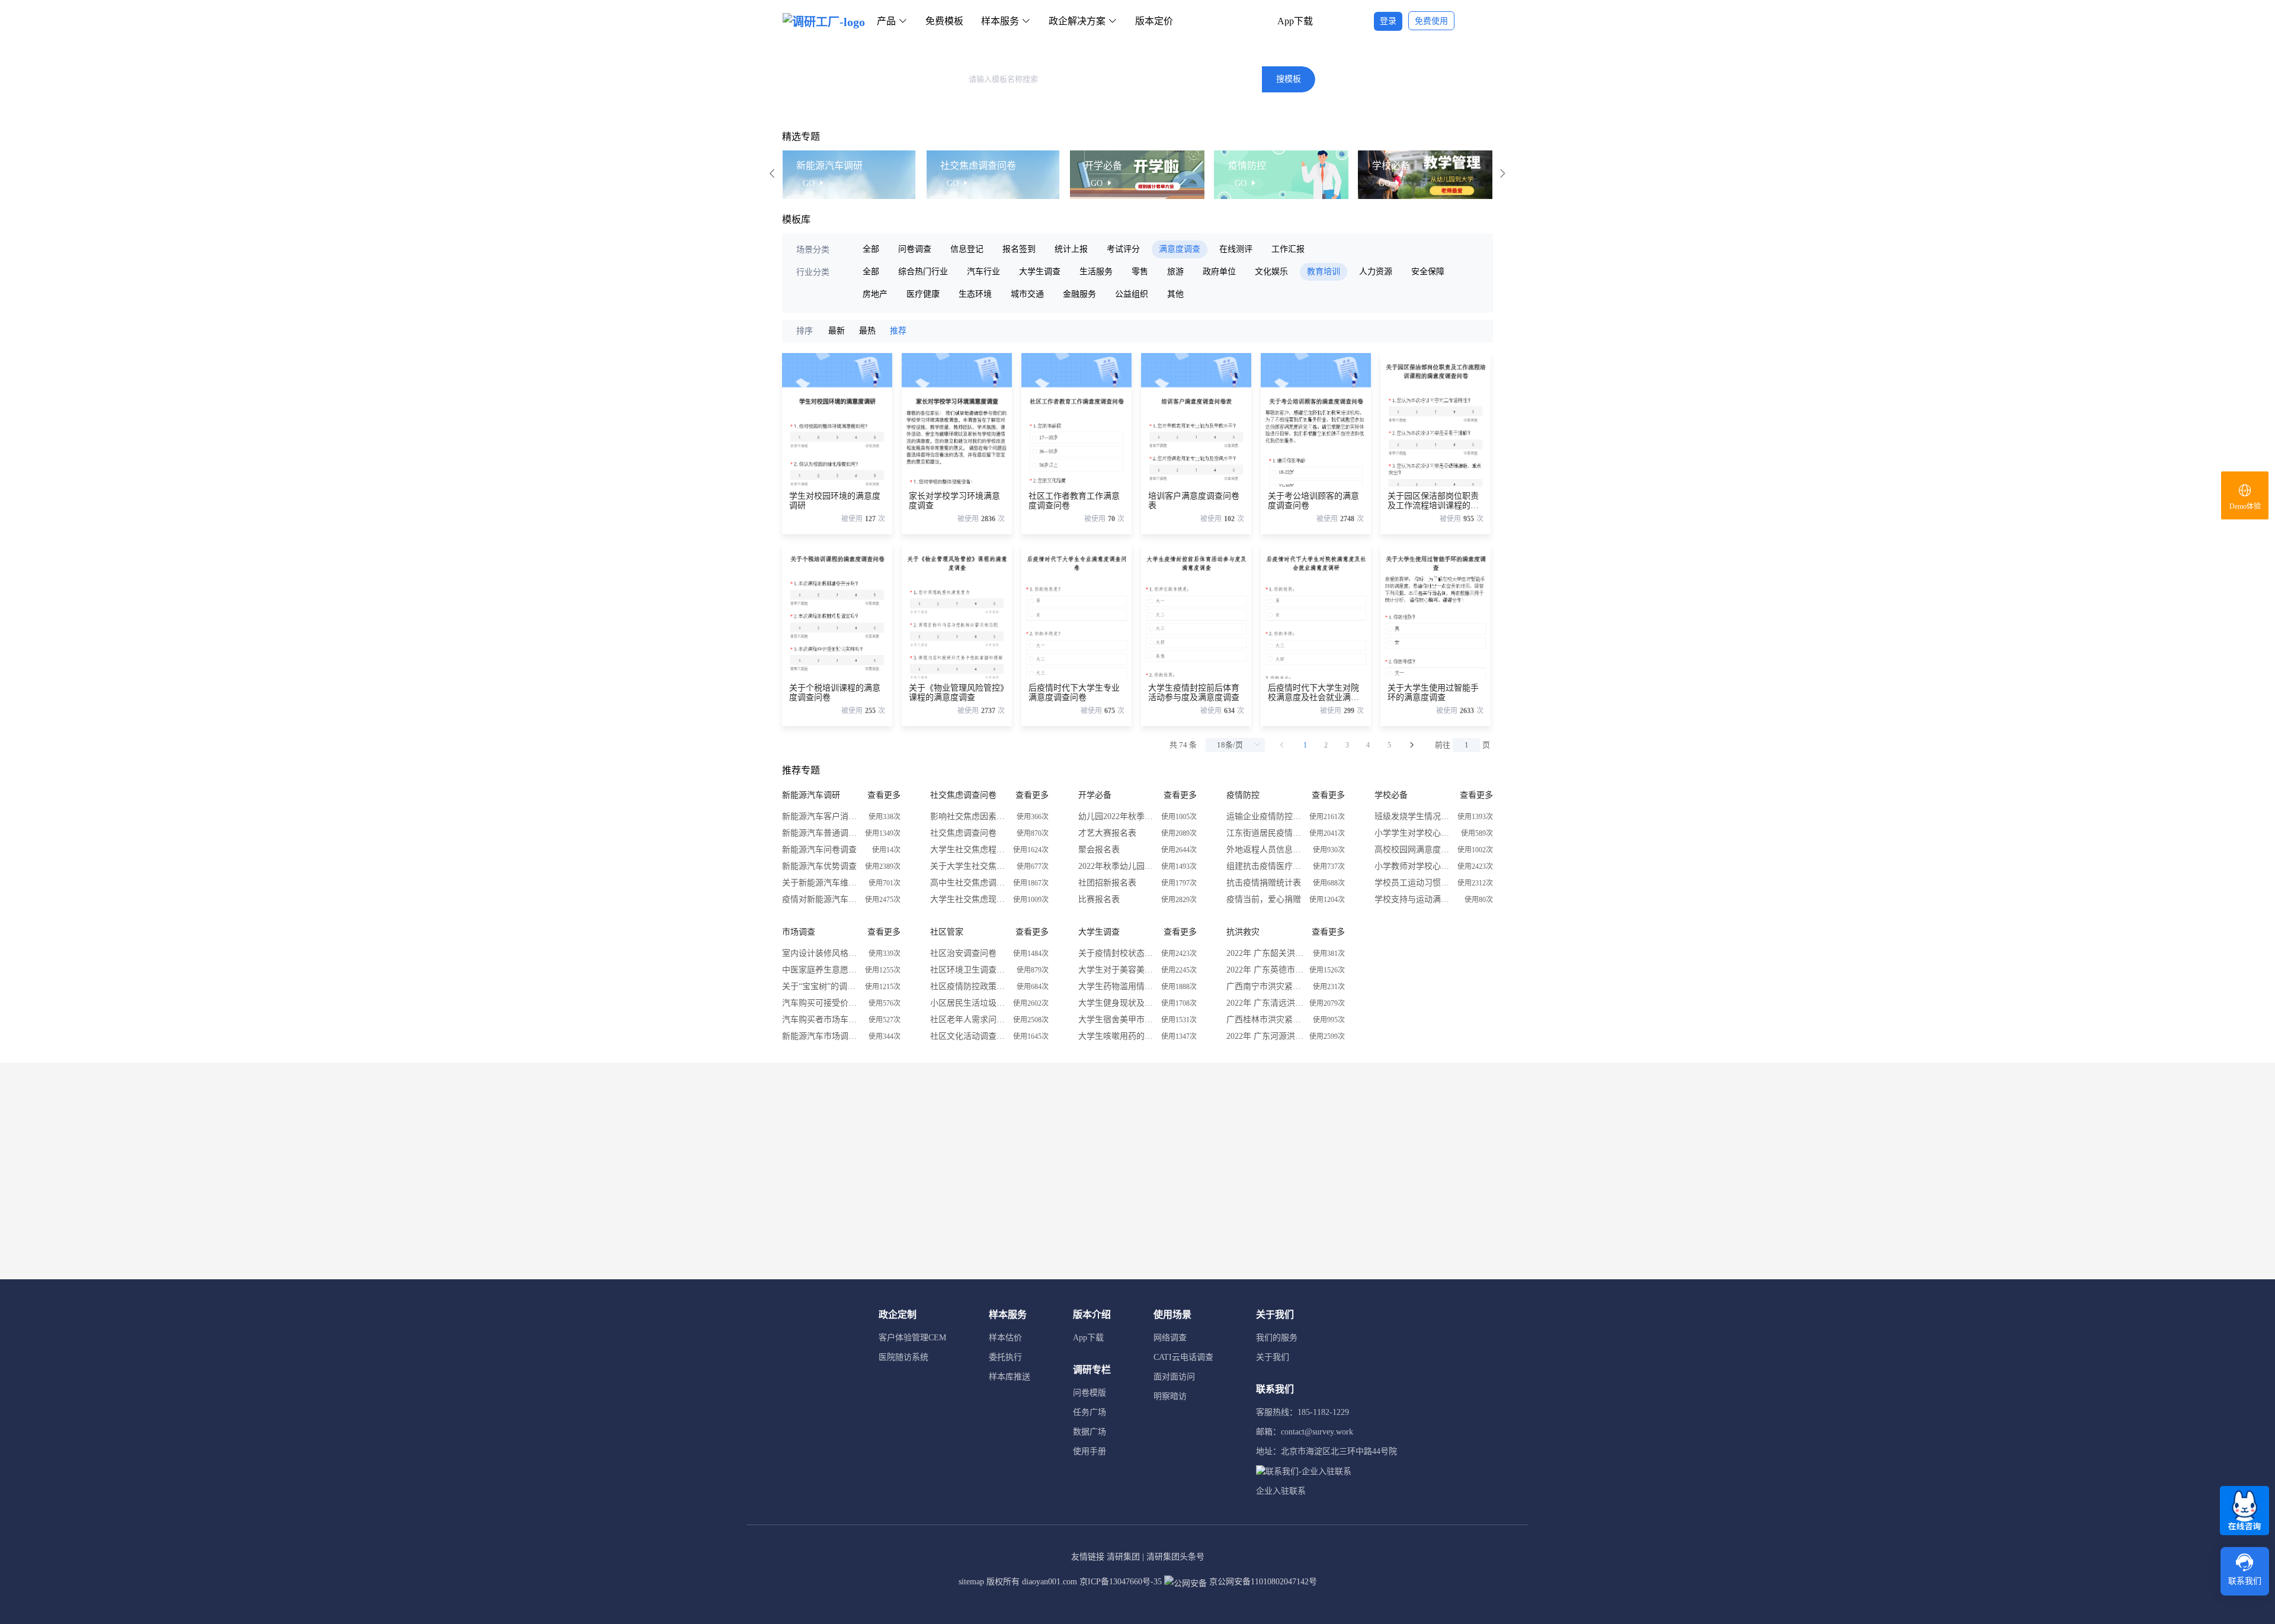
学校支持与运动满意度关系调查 (1413, 899)
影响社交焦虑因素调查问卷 (969, 816)
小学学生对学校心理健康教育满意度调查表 (1413, 833)
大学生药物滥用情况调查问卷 (1117, 986)
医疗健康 (923, 294)
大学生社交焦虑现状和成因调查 (969, 899)
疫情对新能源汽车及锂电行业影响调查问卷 (821, 899)
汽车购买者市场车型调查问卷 (821, 1020)
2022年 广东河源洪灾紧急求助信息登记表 (1265, 1036)
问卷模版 (1090, 1393)
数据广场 (1090, 1432)
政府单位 (1219, 272)
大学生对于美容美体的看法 (1117, 970)
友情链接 (1088, 1557)
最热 (867, 331)
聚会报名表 (1099, 850)
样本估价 (1005, 1338)
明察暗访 (1170, 1396)
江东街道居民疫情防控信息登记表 (1265, 833)
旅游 (1175, 272)
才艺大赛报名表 (1107, 833)
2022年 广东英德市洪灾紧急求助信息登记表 (1265, 970)
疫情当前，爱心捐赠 (1264, 899)
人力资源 (1376, 272)
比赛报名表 (1099, 899)
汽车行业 (983, 272)
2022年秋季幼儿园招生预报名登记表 (1117, 866)
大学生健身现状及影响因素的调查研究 (1117, 1003)
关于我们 (1273, 1357)
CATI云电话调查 (1183, 1357)
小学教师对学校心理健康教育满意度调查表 (1413, 866)
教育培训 (1324, 272)
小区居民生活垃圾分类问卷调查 (969, 1003)
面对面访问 (1174, 1377)
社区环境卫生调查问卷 (969, 970)
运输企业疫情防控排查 (1265, 816)
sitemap (971, 1582)
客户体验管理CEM (912, 1338)
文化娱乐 (1271, 272)
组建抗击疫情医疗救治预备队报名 (1265, 866)
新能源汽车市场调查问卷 (821, 1036)
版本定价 (1154, 21)
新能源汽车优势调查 (819, 866)
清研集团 (1123, 1557)
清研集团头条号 (1175, 1557)
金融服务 (1079, 294)
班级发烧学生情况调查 (1413, 816)
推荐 (898, 331)
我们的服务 (1277, 1338)
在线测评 (1236, 249)
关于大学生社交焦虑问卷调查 (969, 866)
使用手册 (1090, 1451)
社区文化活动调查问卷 (969, 1036)
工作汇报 (1288, 249)
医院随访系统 (903, 1357)
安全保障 (1428, 272)
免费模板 (944, 21)
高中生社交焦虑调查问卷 (969, 883)
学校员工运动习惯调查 (1413, 883)
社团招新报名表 (1107, 883)
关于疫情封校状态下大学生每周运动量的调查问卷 (1117, 953)
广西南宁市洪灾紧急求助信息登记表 (1265, 986)
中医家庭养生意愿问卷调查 (821, 970)
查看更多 (884, 795)
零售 (1140, 272)
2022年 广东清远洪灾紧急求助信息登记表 (1265, 1003)
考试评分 (1123, 249)
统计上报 (1071, 249)
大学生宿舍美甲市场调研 (1117, 1020)
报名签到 (1019, 249)
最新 (837, 331)
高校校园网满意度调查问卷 (1413, 850)
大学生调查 (1040, 272)
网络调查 (1170, 1338)
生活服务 (1096, 272)
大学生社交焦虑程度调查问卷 (969, 850)
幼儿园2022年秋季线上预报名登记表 (1117, 816)
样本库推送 (1010, 1377)
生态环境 (975, 294)
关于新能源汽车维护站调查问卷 (821, 883)
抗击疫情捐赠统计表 (1264, 883)
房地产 (875, 294)
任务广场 (1090, 1412)
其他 (1175, 294)
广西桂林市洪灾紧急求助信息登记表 (1265, 1020)
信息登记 (967, 249)
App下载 (1295, 21)
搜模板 (1289, 79)
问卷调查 (915, 249)
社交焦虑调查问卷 (963, 833)
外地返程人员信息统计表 (1265, 850)
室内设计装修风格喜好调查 (821, 953)
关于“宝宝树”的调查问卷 (821, 986)
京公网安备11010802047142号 (1262, 1582)
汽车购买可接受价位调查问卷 (821, 1003)
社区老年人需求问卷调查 (969, 1020)
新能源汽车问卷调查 (819, 850)
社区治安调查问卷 (963, 953)
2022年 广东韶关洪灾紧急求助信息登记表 (1265, 953)
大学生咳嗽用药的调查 (1117, 1036)
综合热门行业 (923, 272)
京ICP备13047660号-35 (1121, 1582)
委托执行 (1005, 1357)
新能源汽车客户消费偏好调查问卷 (821, 816)
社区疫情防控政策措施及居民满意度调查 (969, 986)
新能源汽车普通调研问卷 (821, 833)
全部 (871, 249)
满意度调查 (1180, 249)
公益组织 (1132, 294)
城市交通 (1027, 294)
